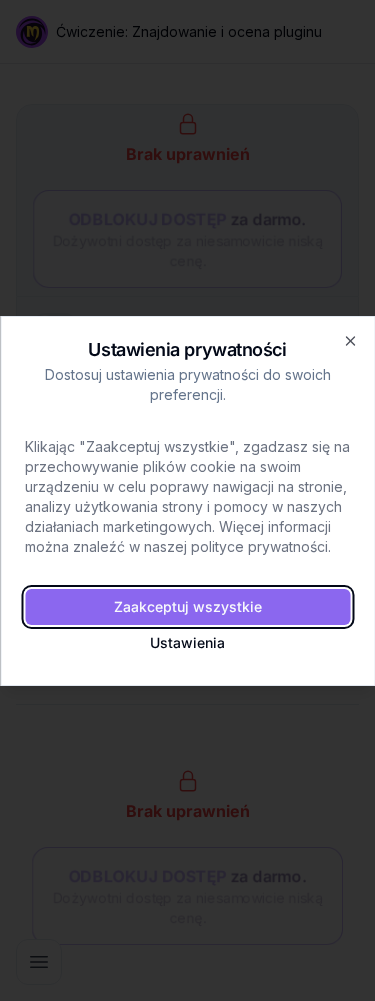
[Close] (350, 341)
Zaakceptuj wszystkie (188, 606)
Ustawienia (187, 642)
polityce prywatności (259, 546)
